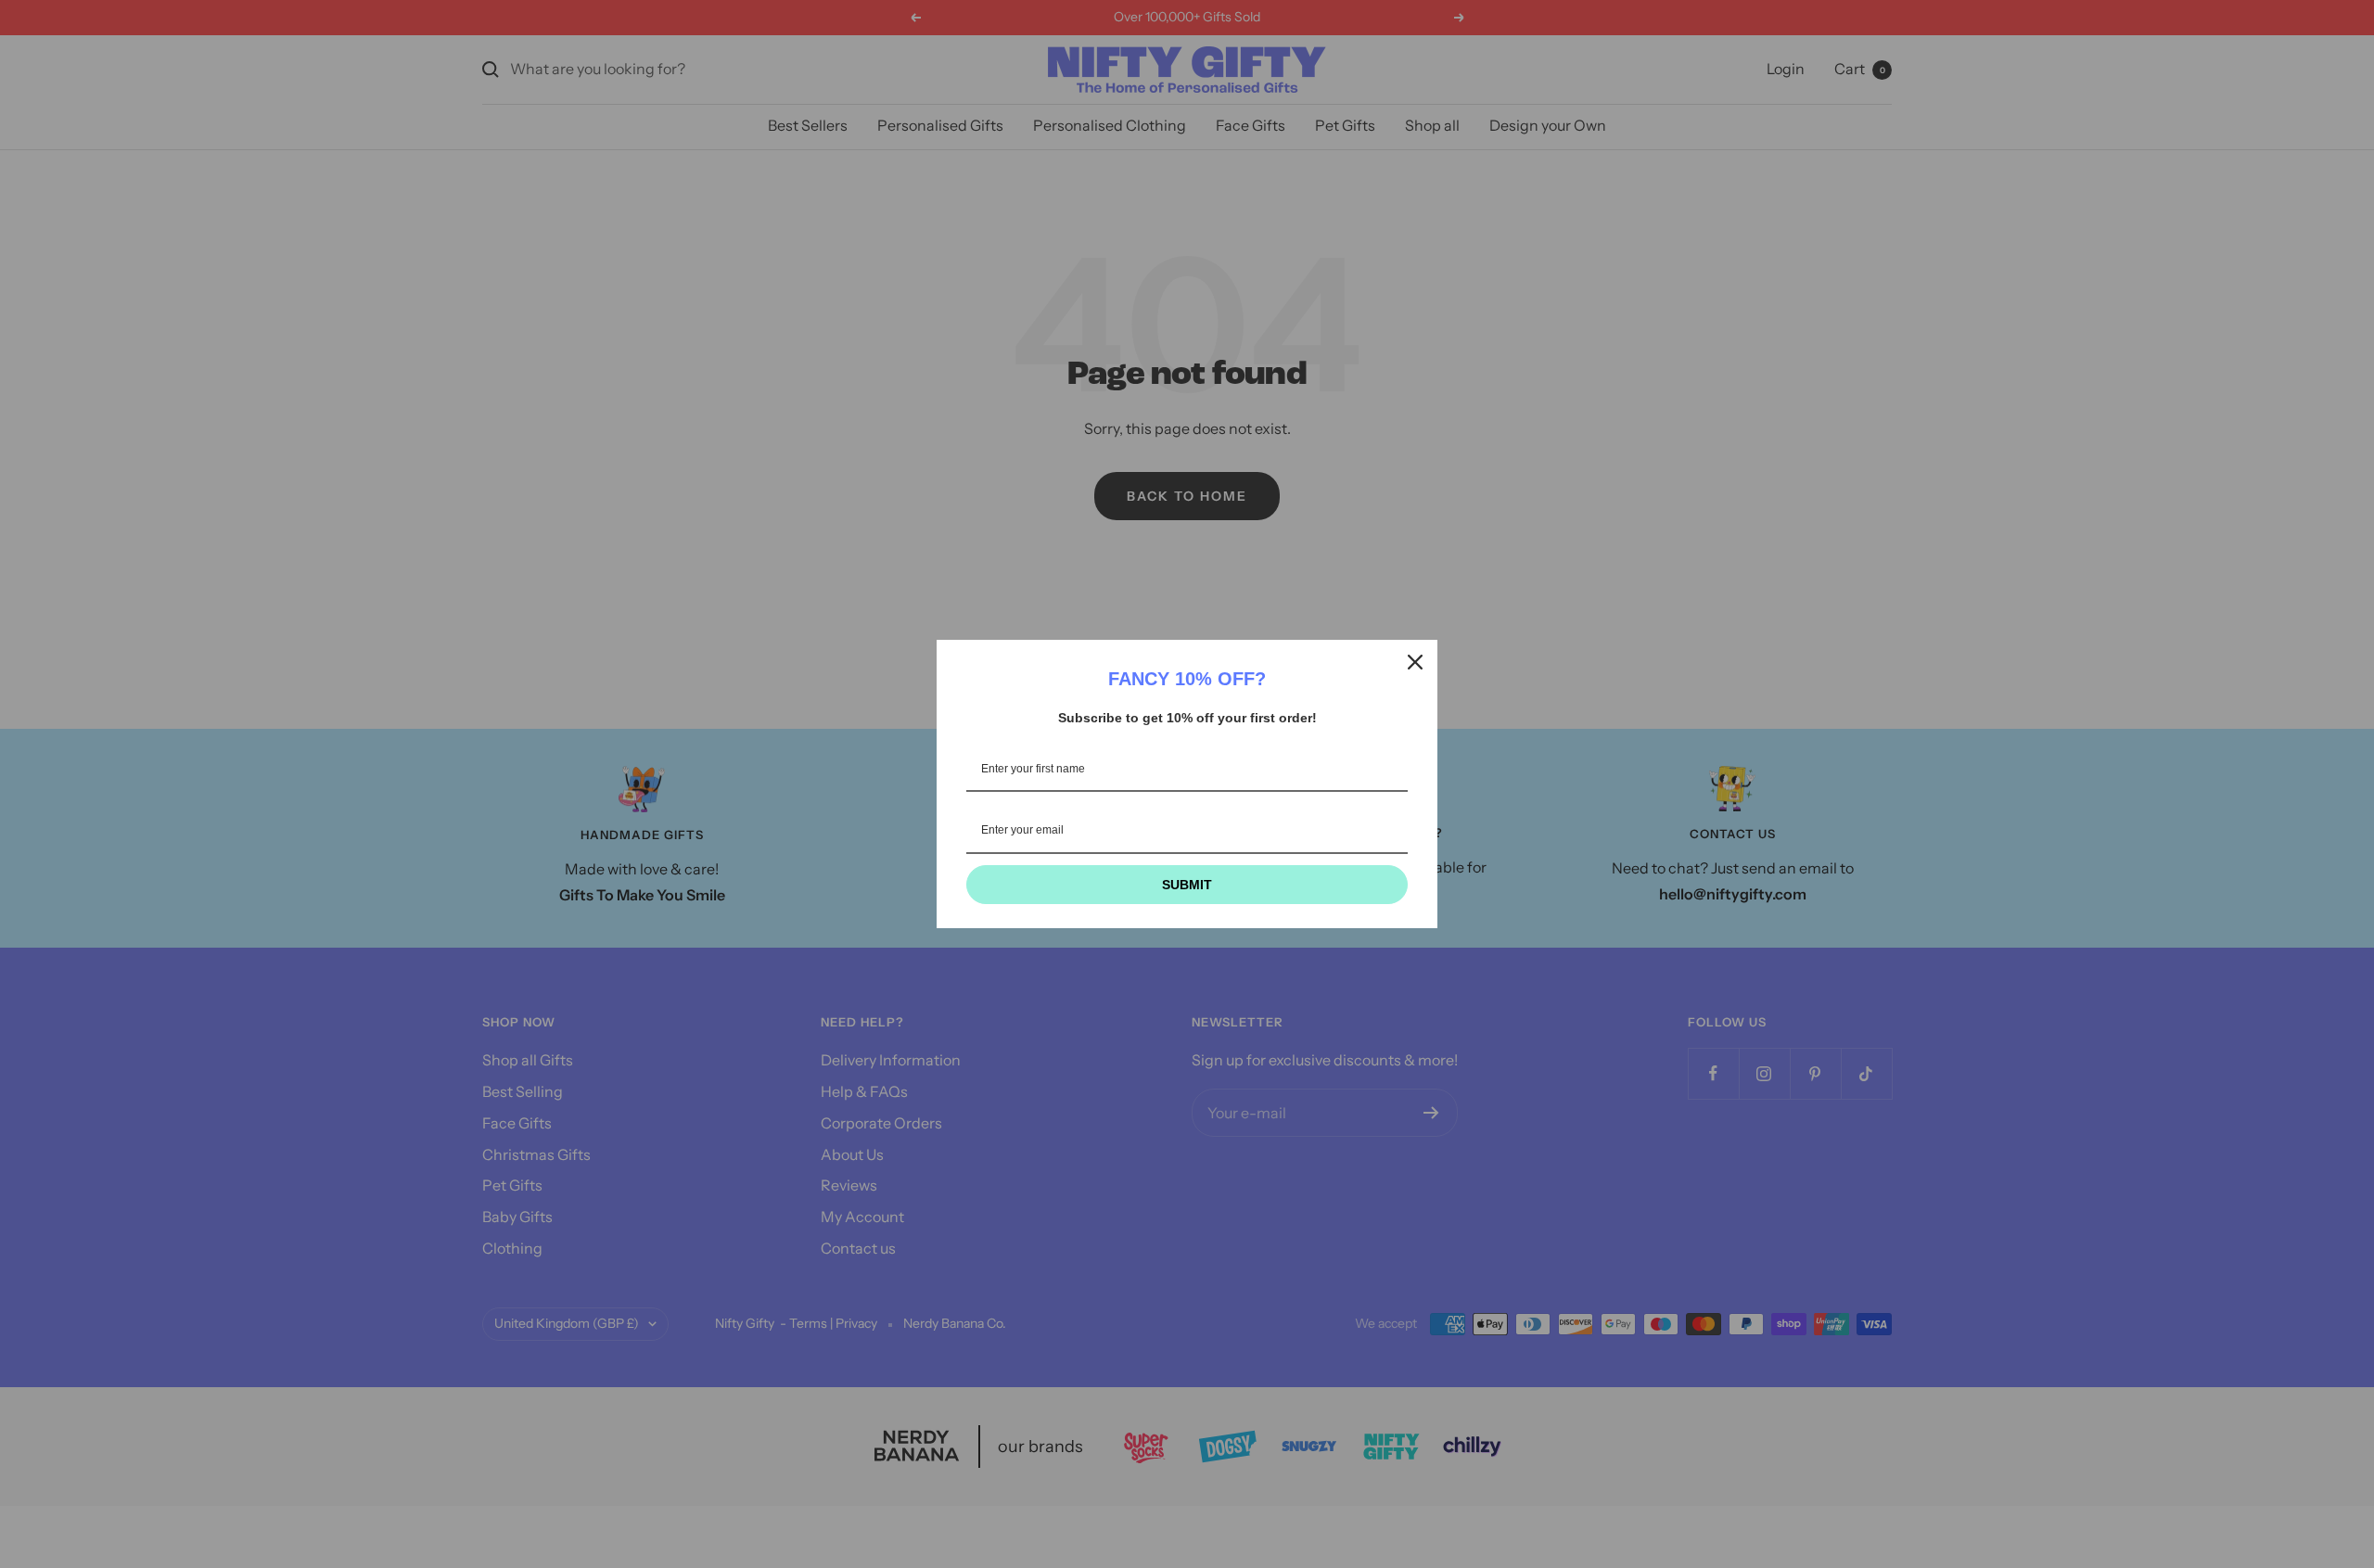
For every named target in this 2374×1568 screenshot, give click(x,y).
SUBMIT (1187, 885)
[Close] (1415, 662)
